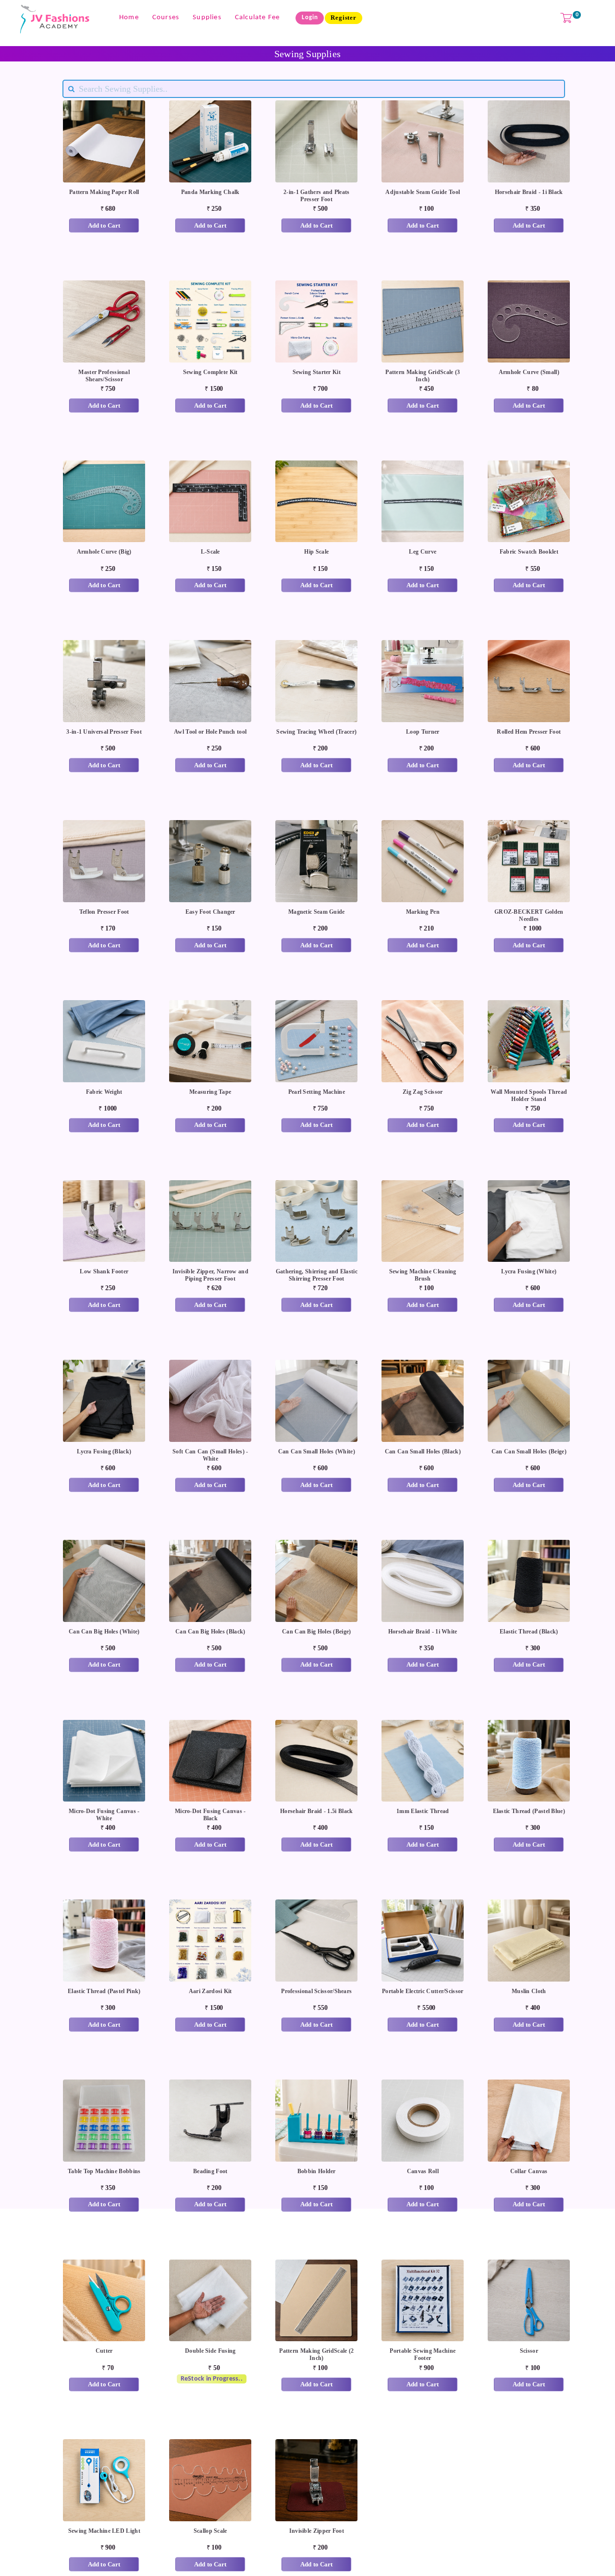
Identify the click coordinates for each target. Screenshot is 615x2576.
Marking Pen (423, 912)
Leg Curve (423, 552)
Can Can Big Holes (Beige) (317, 1632)
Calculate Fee (258, 18)
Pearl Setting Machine (317, 1092)
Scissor (529, 2351)
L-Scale (210, 552)
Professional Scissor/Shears (316, 1991)
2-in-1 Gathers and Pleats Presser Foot (317, 196)
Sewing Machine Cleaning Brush (423, 1275)
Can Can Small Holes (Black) (423, 1451)
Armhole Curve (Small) (529, 372)
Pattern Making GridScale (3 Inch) (423, 376)
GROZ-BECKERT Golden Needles (529, 915)
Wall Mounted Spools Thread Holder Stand (529, 1095)
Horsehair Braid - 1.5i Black (316, 1811)
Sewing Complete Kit (210, 372)
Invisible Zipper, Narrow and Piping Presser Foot (210, 1275)
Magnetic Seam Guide (317, 912)
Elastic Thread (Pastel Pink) (104, 1991)
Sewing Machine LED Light (104, 2531)
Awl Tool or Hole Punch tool (210, 732)
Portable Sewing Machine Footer (423, 2354)
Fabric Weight (104, 1092)
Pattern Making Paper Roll (104, 192)
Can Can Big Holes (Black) (210, 1632)
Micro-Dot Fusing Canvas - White (104, 1815)
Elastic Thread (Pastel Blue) (529, 1811)
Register (343, 18)
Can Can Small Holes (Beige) (529, 1451)
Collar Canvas (529, 2171)
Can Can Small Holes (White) (317, 1451)
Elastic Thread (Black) (529, 1632)
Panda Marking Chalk (210, 192)
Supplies (207, 18)
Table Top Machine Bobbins (104, 2171)
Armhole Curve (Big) (104, 552)
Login (310, 18)
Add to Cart (104, 225)
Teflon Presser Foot (104, 912)
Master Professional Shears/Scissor (104, 376)
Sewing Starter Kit (317, 372)
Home (129, 18)
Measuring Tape (210, 1092)
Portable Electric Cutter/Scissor (423, 1991)
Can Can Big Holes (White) (104, 1632)
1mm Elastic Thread (423, 1811)
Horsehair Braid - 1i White (423, 1632)
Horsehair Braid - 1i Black (529, 192)
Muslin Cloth (529, 1991)
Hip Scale (316, 552)
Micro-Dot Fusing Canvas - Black (210, 1815)
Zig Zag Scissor (423, 1092)
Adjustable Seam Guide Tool (423, 192)
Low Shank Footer (104, 1271)
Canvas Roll (423, 2171)
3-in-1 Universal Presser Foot (104, 732)
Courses (166, 18)
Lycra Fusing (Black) (104, 1451)
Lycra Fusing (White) (529, 1271)
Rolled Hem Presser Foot (529, 732)
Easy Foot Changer (210, 912)
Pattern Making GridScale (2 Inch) (316, 2354)
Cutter (104, 2351)
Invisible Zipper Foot (317, 2531)
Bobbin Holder (317, 2171)
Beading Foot (210, 2171)
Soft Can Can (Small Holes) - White (210, 1455)
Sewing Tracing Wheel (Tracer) (316, 732)
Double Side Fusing (210, 2351)
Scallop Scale (210, 2531)
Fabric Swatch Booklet (529, 552)
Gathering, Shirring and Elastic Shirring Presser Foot (317, 1275)
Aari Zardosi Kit (210, 1991)
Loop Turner (423, 732)
